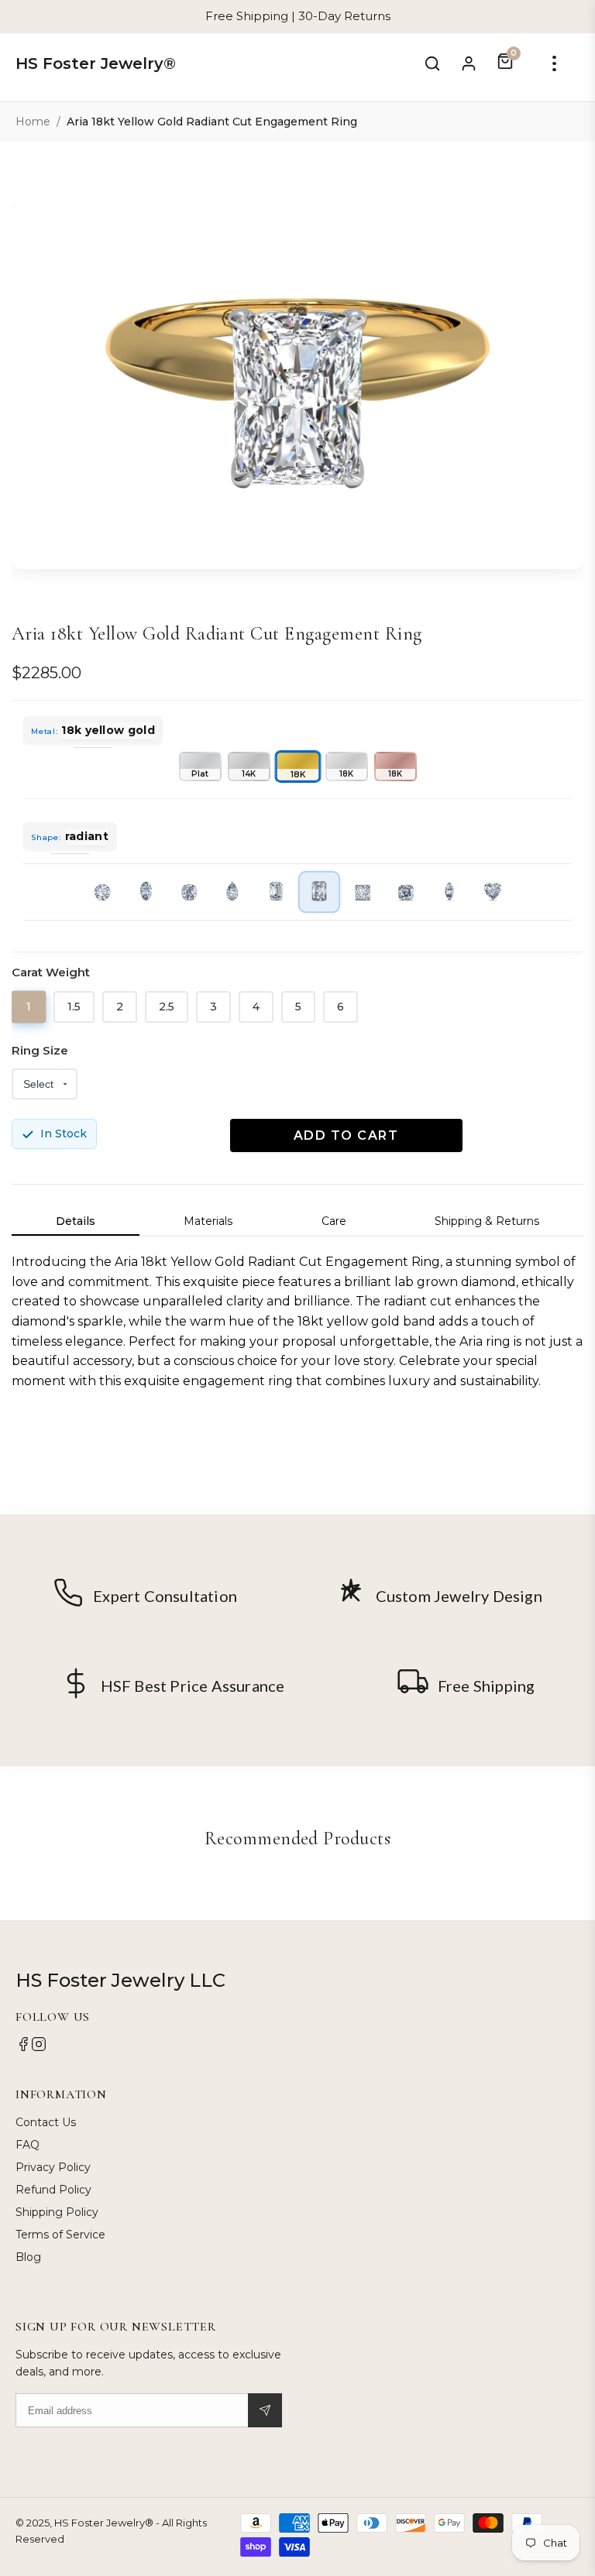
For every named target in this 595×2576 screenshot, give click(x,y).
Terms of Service (60, 2235)
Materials (208, 1221)
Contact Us (46, 2122)
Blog (28, 2257)
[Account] (469, 63)
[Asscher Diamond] (406, 892)
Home (33, 122)
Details (76, 1221)
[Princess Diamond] (363, 892)
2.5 (167, 1007)
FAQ (28, 2145)
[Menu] (554, 63)
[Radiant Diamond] (319, 892)
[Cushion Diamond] (189, 892)
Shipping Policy (57, 2212)
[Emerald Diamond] (276, 892)
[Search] (432, 63)
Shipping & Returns (487, 1221)
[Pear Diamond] (232, 892)
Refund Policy (53, 2190)
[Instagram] (39, 2048)
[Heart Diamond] (493, 892)
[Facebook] (23, 2048)
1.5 (74, 1007)
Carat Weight (51, 972)
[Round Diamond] (102, 892)
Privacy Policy (53, 2167)
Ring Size (40, 1050)
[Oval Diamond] (146, 892)
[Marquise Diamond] (449, 892)
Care (334, 1221)
